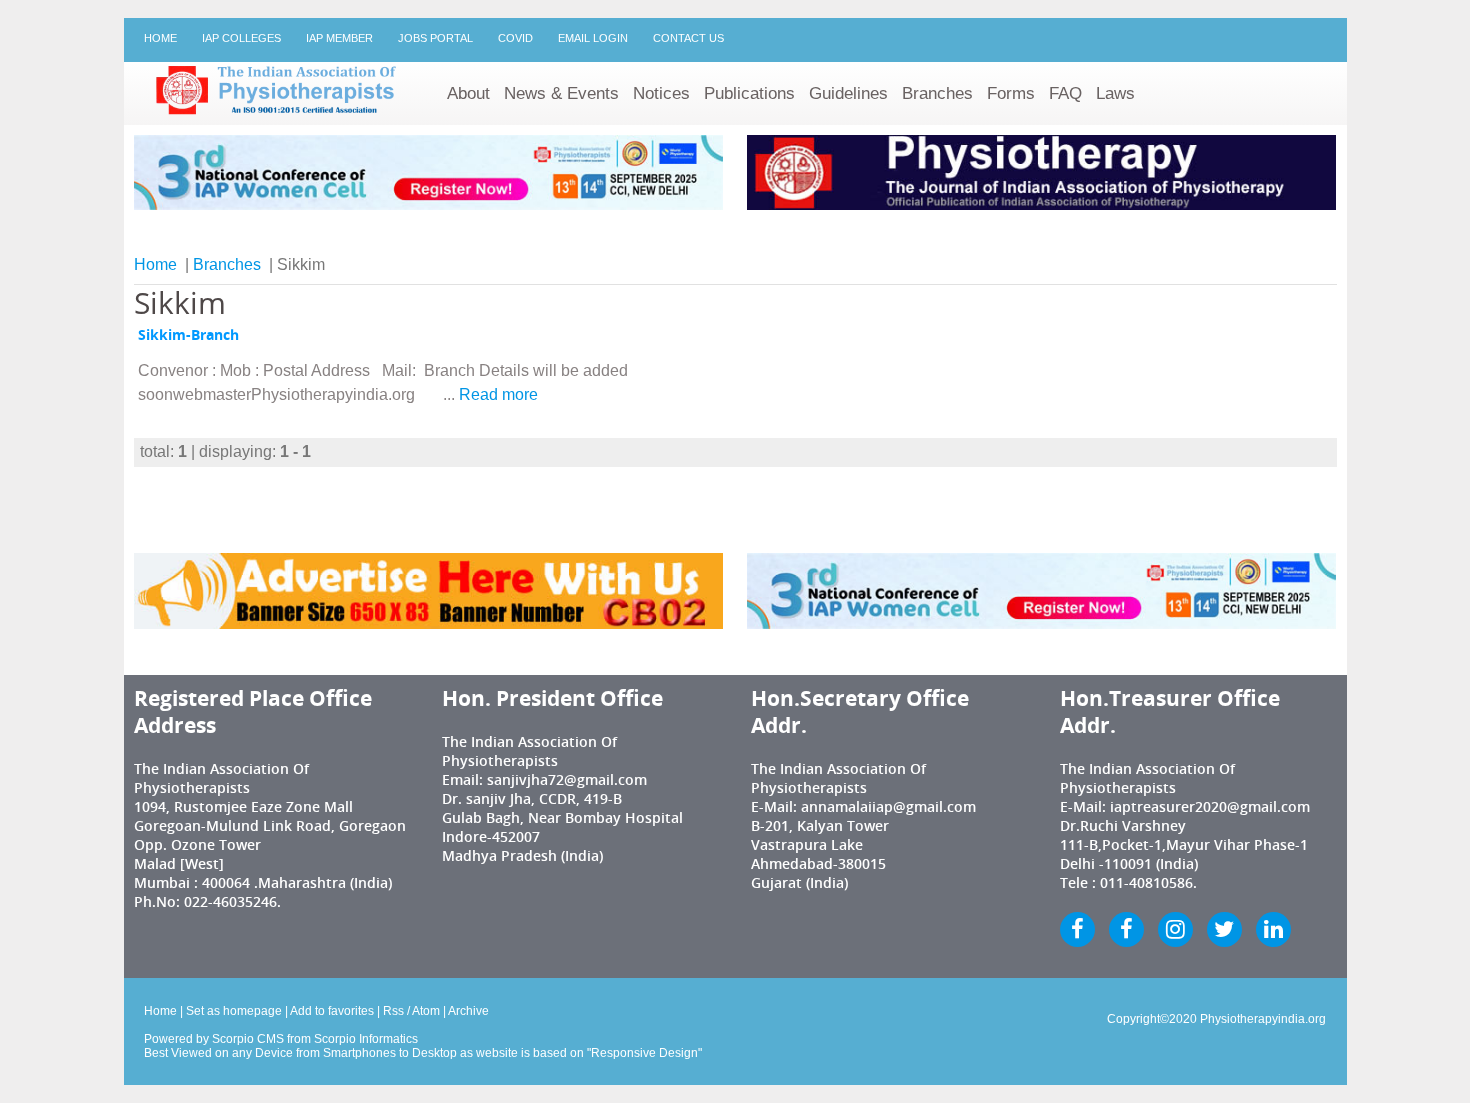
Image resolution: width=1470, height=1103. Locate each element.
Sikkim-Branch (188, 335)
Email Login (593, 38)
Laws (1115, 93)
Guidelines (848, 93)
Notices (661, 93)
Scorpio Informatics (366, 1039)
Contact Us (688, 38)
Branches (937, 93)
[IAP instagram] (1175, 929)
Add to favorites (332, 1011)
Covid (515, 38)
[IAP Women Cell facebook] (1126, 929)
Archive (468, 1011)
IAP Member (339, 38)
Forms (1011, 93)
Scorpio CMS (248, 1039)
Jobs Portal (435, 38)
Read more (498, 394)
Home (160, 38)
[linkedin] (1273, 929)
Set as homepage (234, 1011)
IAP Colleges (241, 38)
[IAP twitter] (1224, 929)
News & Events (561, 93)
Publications (749, 93)
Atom (426, 1011)
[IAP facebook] (1077, 929)
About (468, 93)
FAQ (1065, 93)
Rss (393, 1011)
